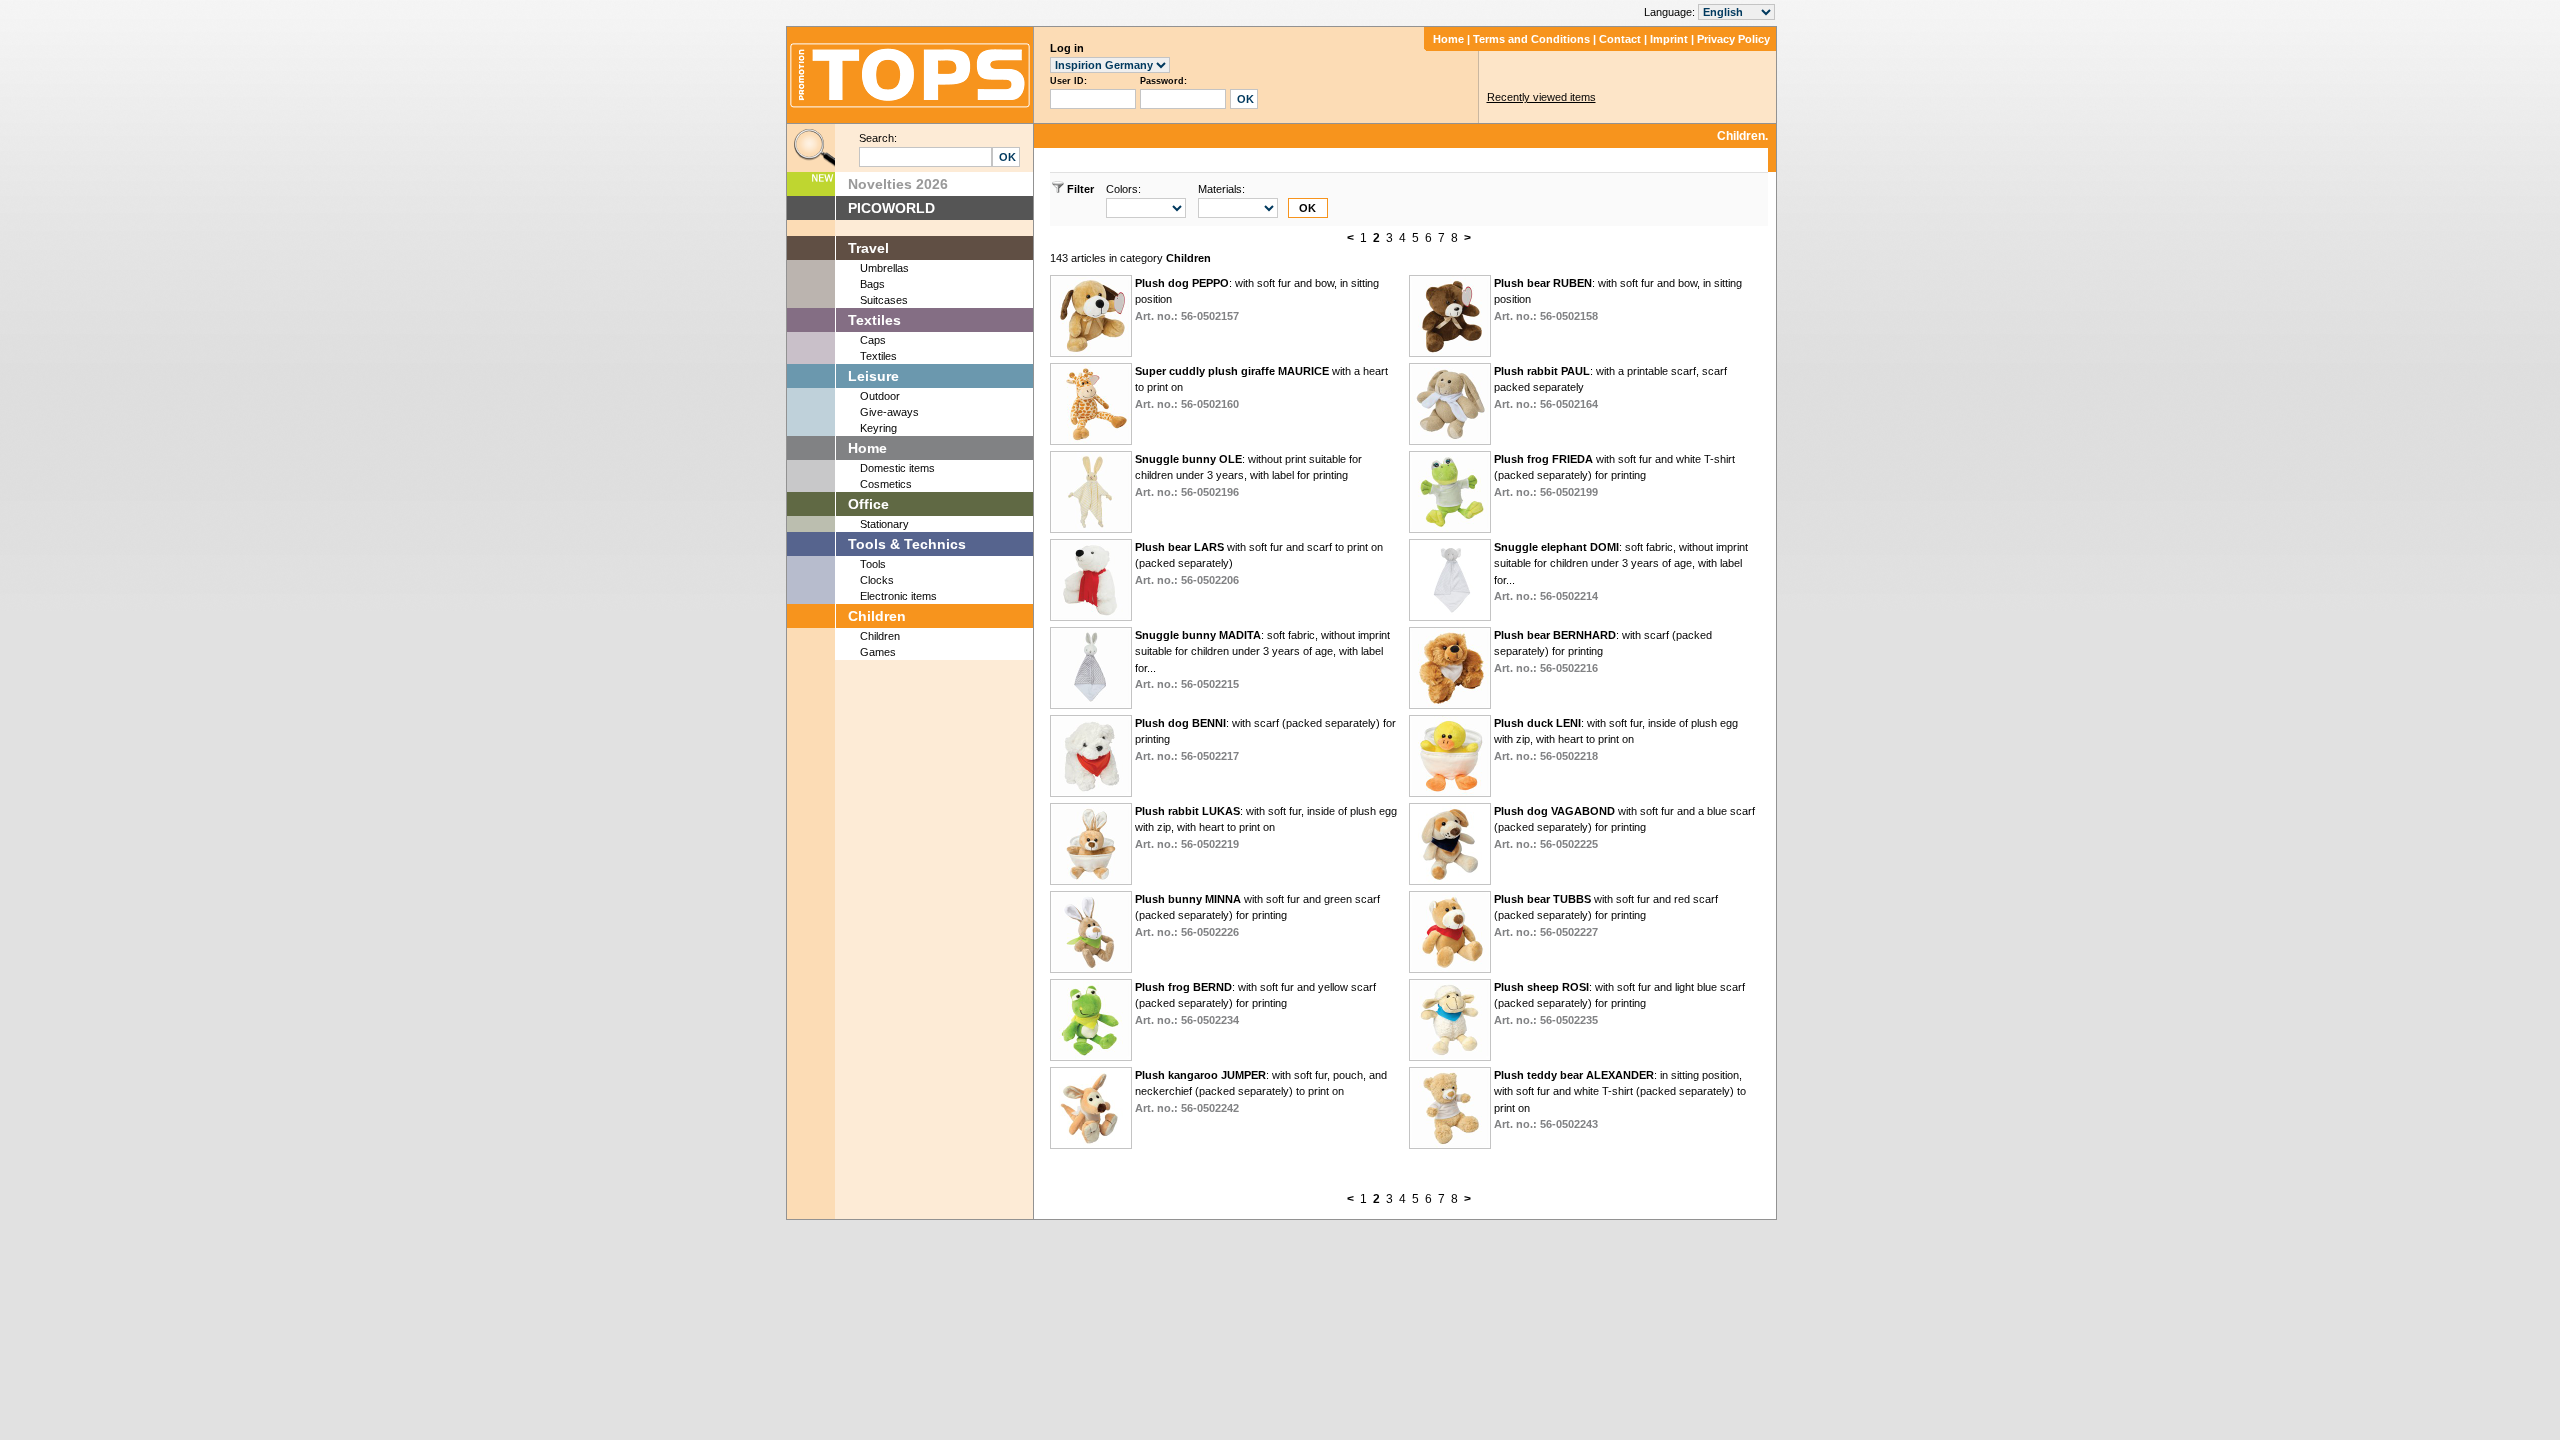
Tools (873, 564)
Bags (872, 284)
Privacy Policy (1733, 39)
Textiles (874, 320)
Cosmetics (886, 484)
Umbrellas (884, 268)
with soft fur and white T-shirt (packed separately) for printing (1614, 475)
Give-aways (889, 412)
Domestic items (897, 468)
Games (878, 652)
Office (868, 504)
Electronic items (898, 596)
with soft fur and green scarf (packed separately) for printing (1257, 915)
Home (1448, 39)
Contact (1620, 39)
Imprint (1669, 39)
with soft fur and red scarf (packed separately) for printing (1606, 915)
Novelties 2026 (898, 184)
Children (877, 616)
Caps (873, 340)
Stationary (884, 524)
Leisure (873, 376)
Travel (868, 248)
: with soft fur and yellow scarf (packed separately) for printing (1255, 1003)
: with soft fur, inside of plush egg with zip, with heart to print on (1616, 739)
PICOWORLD (891, 208)
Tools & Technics (907, 544)
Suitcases (884, 300)
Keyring (878, 428)
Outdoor (880, 396)
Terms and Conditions (1531, 39)
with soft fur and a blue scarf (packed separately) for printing (1624, 827)
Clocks (877, 580)
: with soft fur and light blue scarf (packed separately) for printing (1619, 1003)
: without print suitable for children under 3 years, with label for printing (1248, 475)
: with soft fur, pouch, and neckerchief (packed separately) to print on (1261, 1091)
